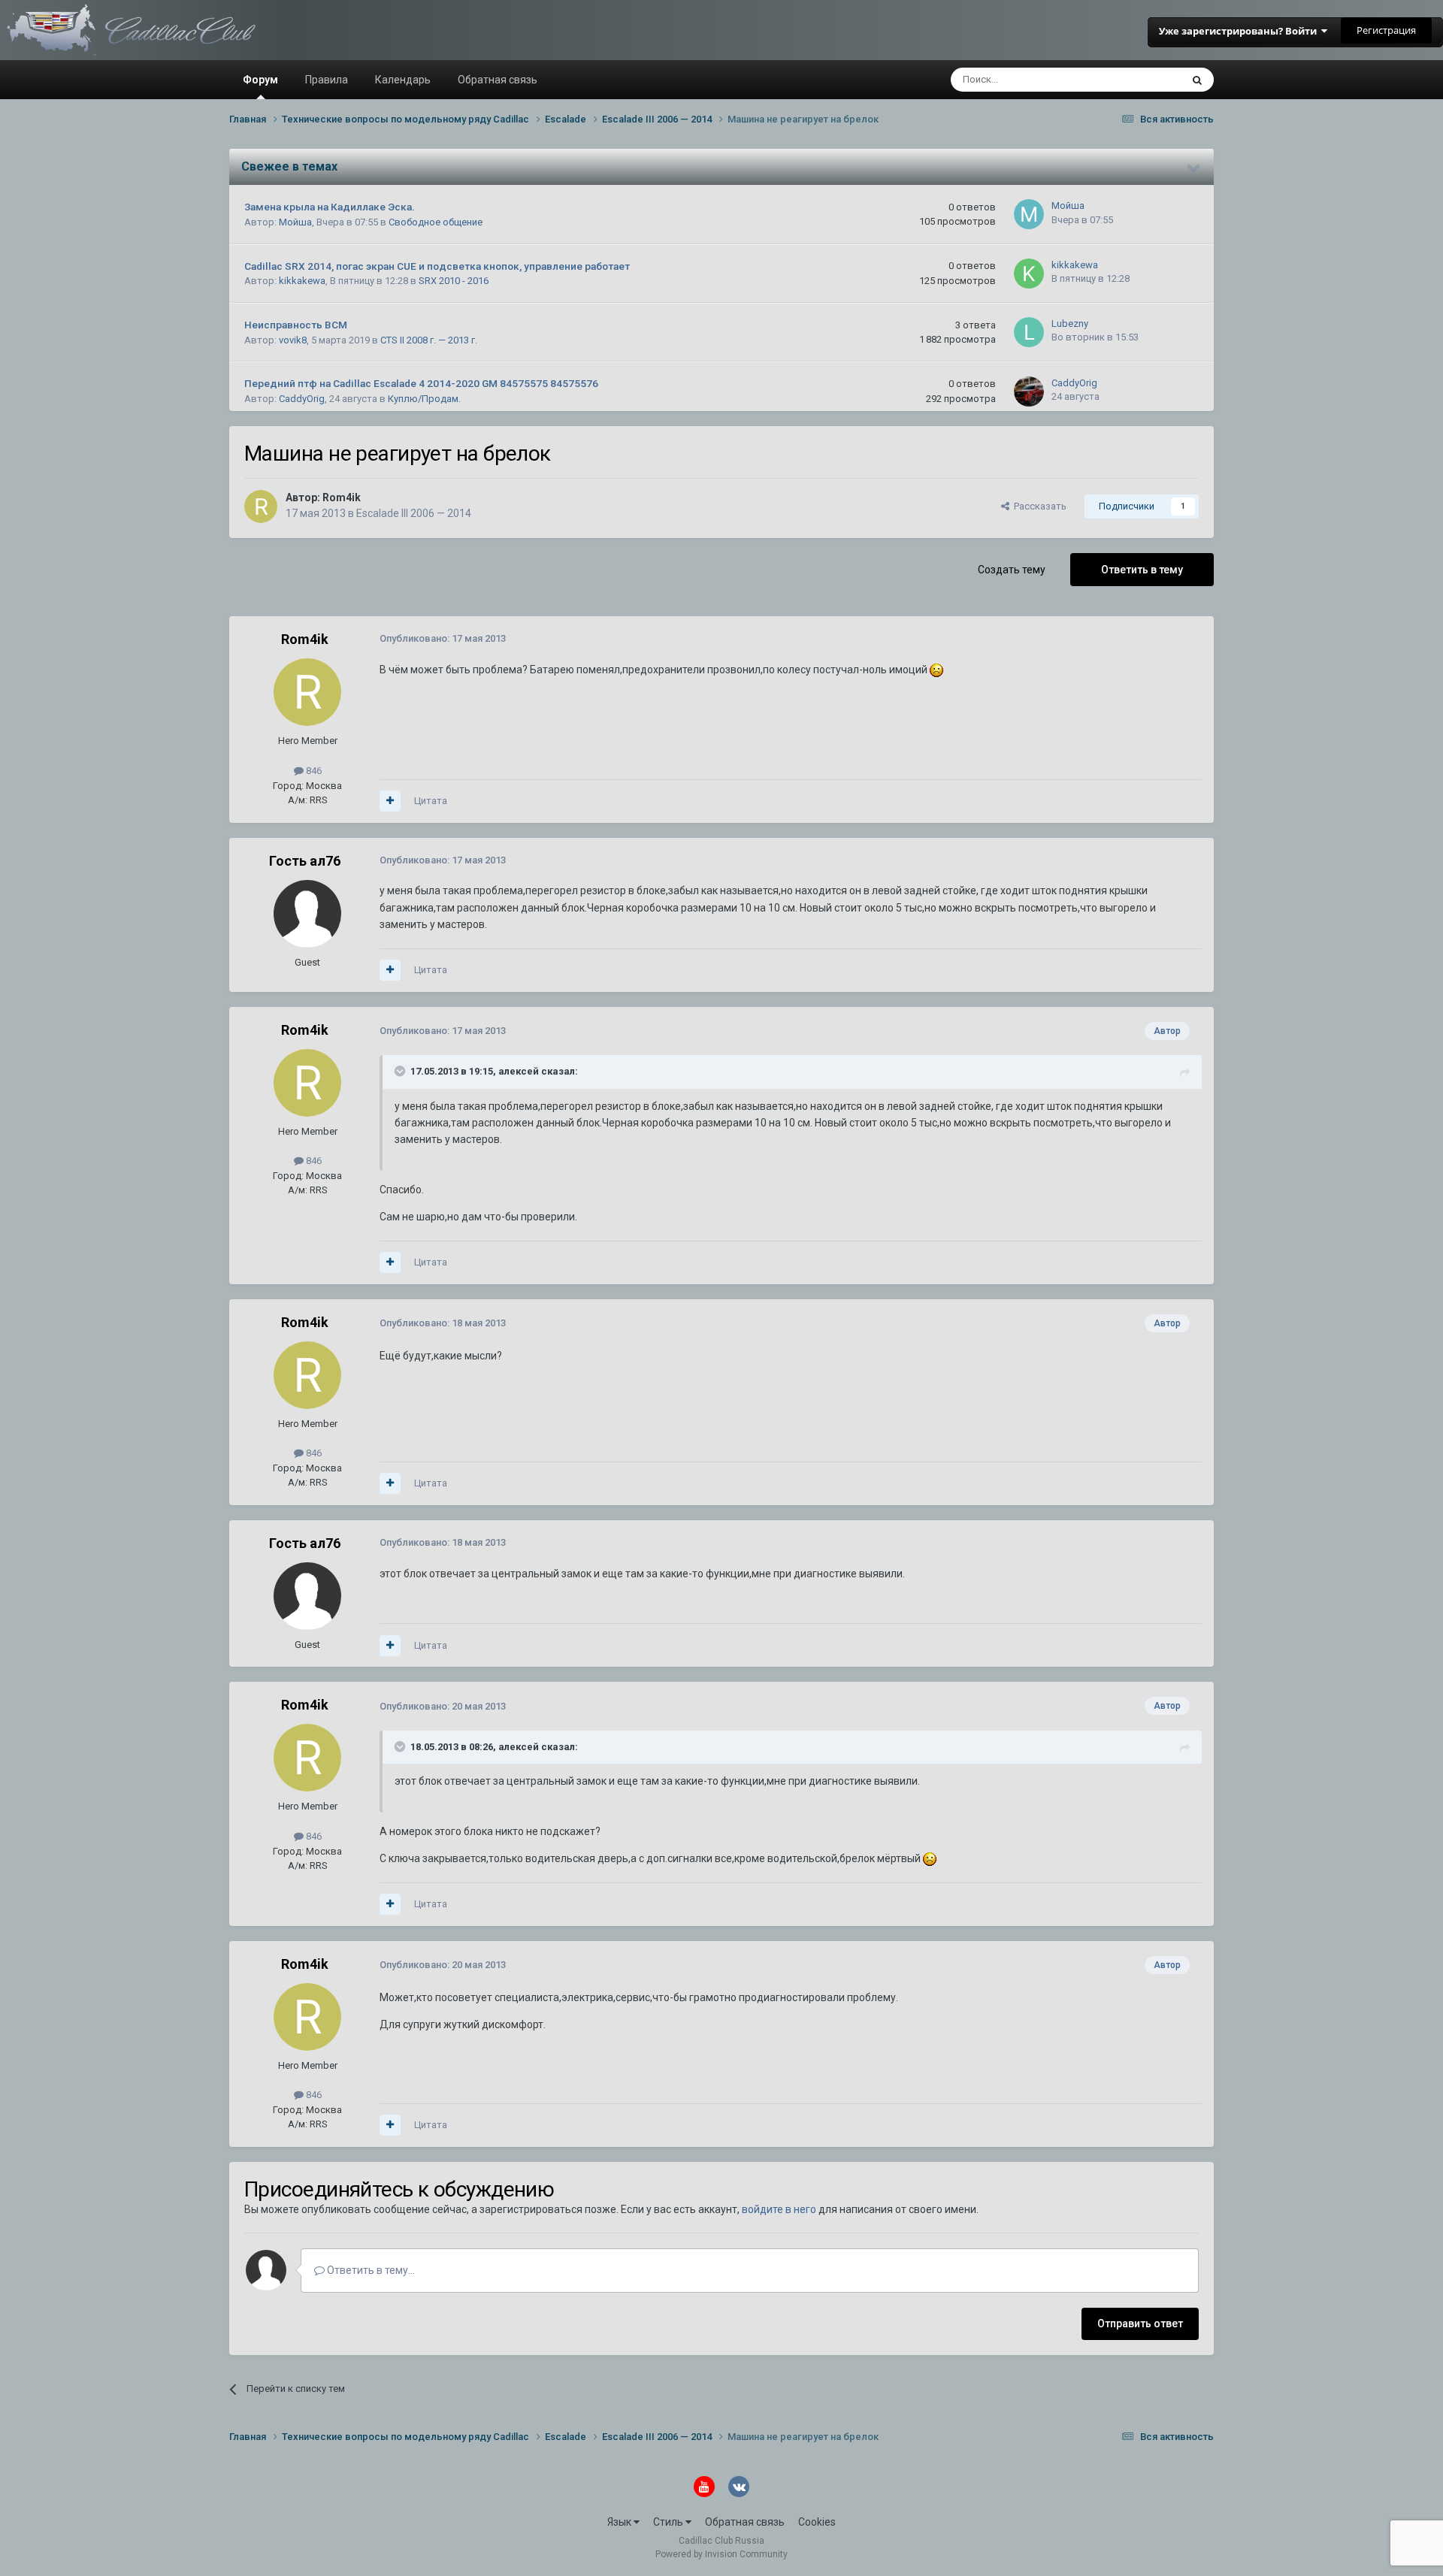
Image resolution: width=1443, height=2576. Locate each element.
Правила (327, 80)
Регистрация (1386, 30)
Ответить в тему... (370, 2270)
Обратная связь (498, 80)
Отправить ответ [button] (1140, 2324)
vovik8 (293, 340)
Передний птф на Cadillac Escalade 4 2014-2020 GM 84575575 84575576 (421, 383)
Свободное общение (436, 222)
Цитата (431, 801)
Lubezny (1070, 324)
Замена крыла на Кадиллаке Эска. (330, 207)
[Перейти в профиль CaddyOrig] (1029, 392)
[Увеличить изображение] (936, 670)
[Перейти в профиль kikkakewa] (1029, 274)
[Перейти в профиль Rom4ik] (261, 506)
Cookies (817, 2522)
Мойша (295, 222)
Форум (260, 80)
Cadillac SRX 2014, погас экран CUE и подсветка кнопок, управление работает (437, 266)
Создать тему (1012, 570)
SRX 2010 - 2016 (454, 281)
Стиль (669, 2522)
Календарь (403, 80)
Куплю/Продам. (424, 399)
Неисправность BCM (296, 325)
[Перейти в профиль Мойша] (1029, 214)
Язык (620, 2522)
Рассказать (1038, 506)
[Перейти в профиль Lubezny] (1029, 332)
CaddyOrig (302, 399)
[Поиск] (1197, 80)
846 (313, 771)
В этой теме (1135, 80)
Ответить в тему (1142, 570)
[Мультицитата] (390, 801)
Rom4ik (342, 497)
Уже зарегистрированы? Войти (1240, 31)
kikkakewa (302, 281)
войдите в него (779, 2209)
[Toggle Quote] (401, 1071)
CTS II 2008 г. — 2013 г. (429, 340)
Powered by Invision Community (721, 2554)
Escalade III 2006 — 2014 (414, 513)
